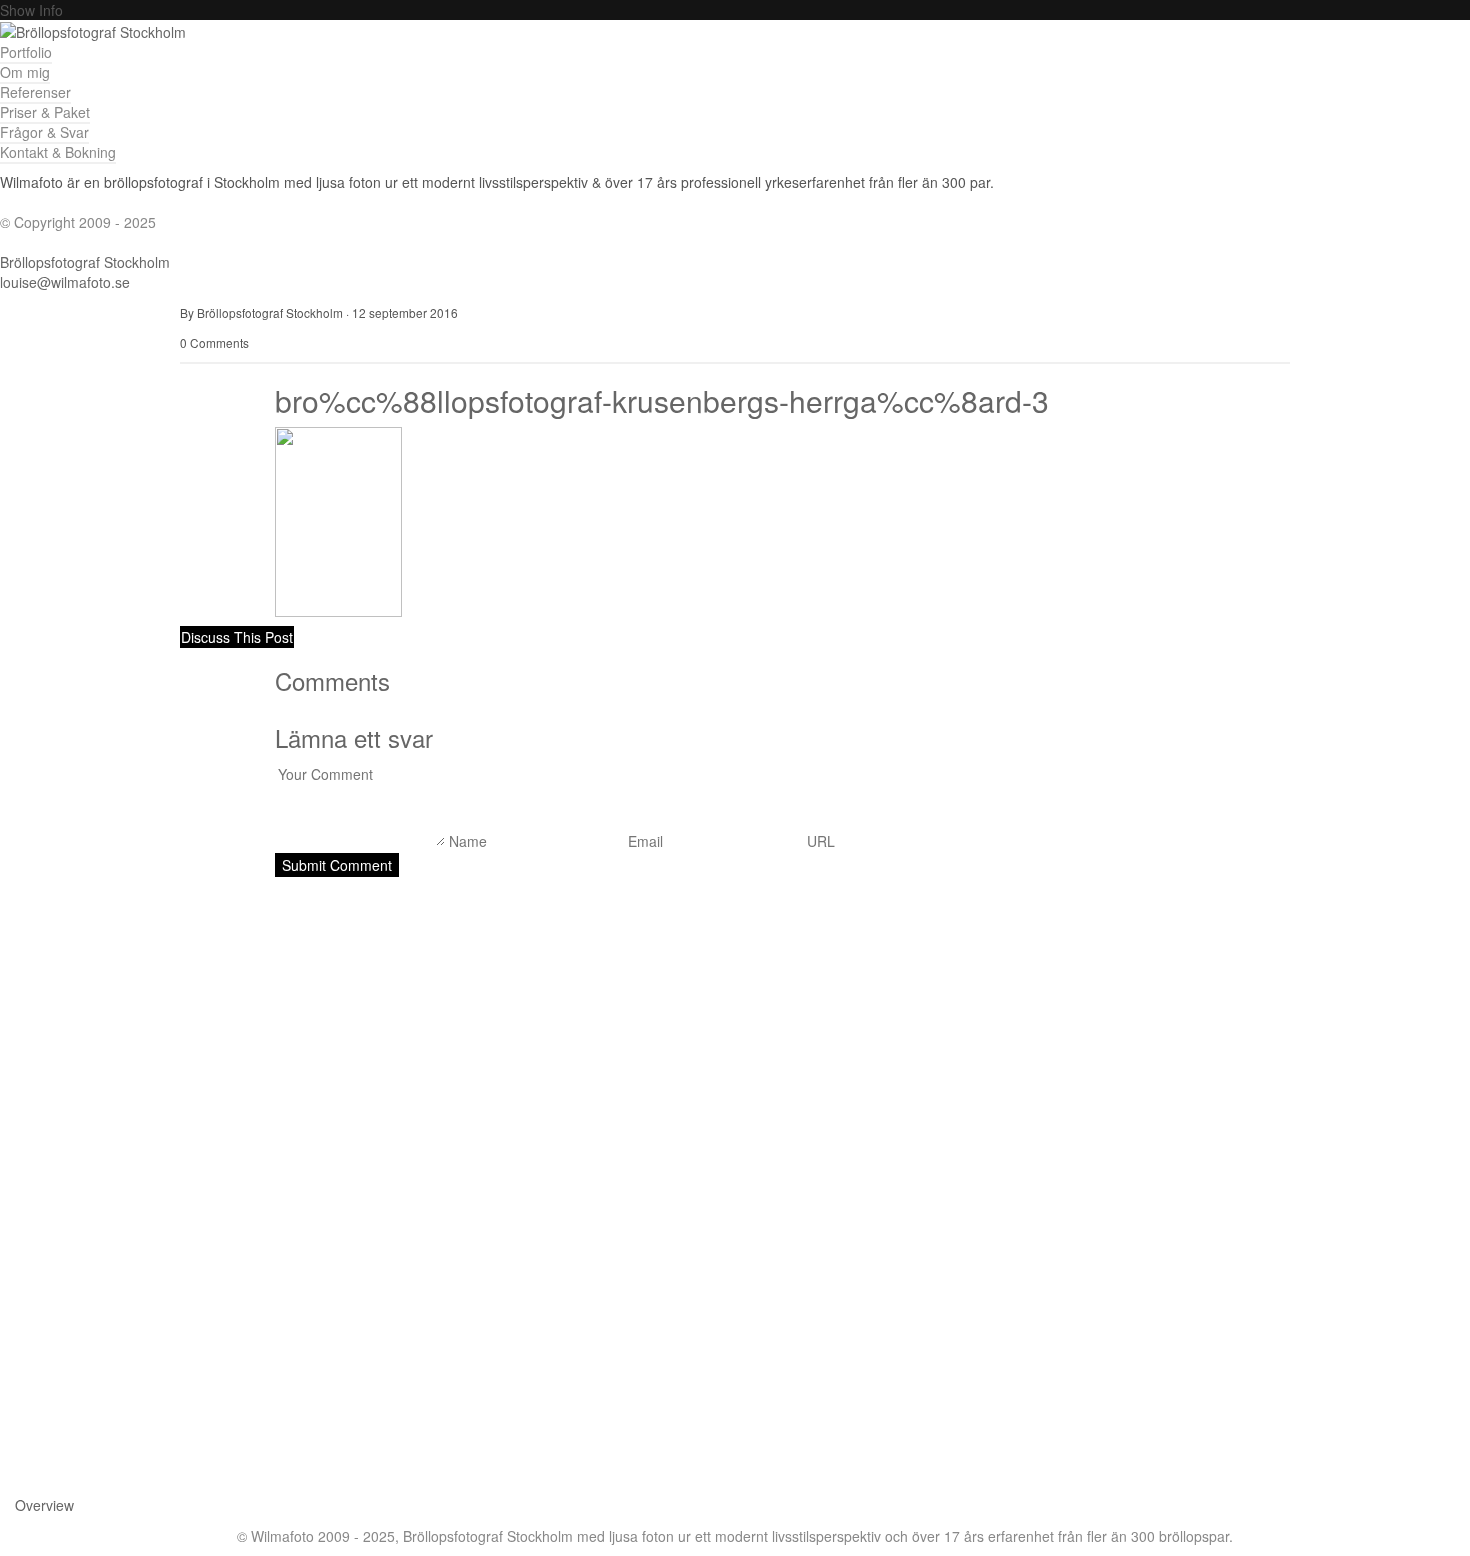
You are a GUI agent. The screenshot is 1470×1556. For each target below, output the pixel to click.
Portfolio (26, 52)
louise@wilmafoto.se (65, 282)
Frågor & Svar (44, 132)
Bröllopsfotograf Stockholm (85, 262)
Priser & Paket (45, 112)
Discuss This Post (237, 637)
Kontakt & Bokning (58, 152)
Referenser (35, 92)
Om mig (25, 72)
